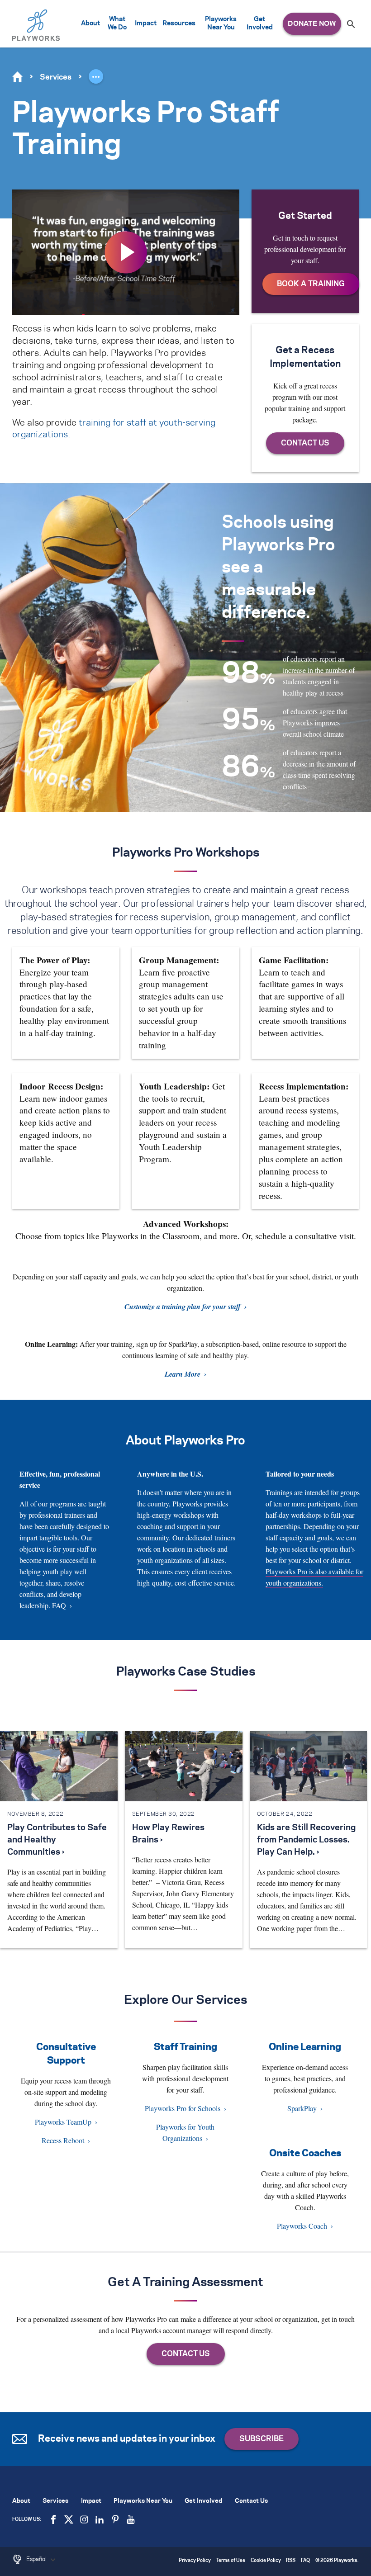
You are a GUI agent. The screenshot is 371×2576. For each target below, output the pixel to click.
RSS (291, 2561)
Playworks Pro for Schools (183, 2108)
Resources (179, 24)
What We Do (117, 24)
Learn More (183, 1374)
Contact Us (251, 2501)
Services (56, 77)
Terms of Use (231, 2561)
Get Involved (260, 24)
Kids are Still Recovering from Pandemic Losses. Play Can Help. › (306, 1840)
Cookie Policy (266, 2561)
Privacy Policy (195, 2561)
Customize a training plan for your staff (183, 1307)
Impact (146, 24)
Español (37, 2559)
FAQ (59, 1605)
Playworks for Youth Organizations (185, 2132)
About (90, 24)
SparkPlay (302, 2108)
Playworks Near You (221, 24)
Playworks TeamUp (63, 2122)
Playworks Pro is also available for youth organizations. (314, 1577)
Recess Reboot (63, 2140)
